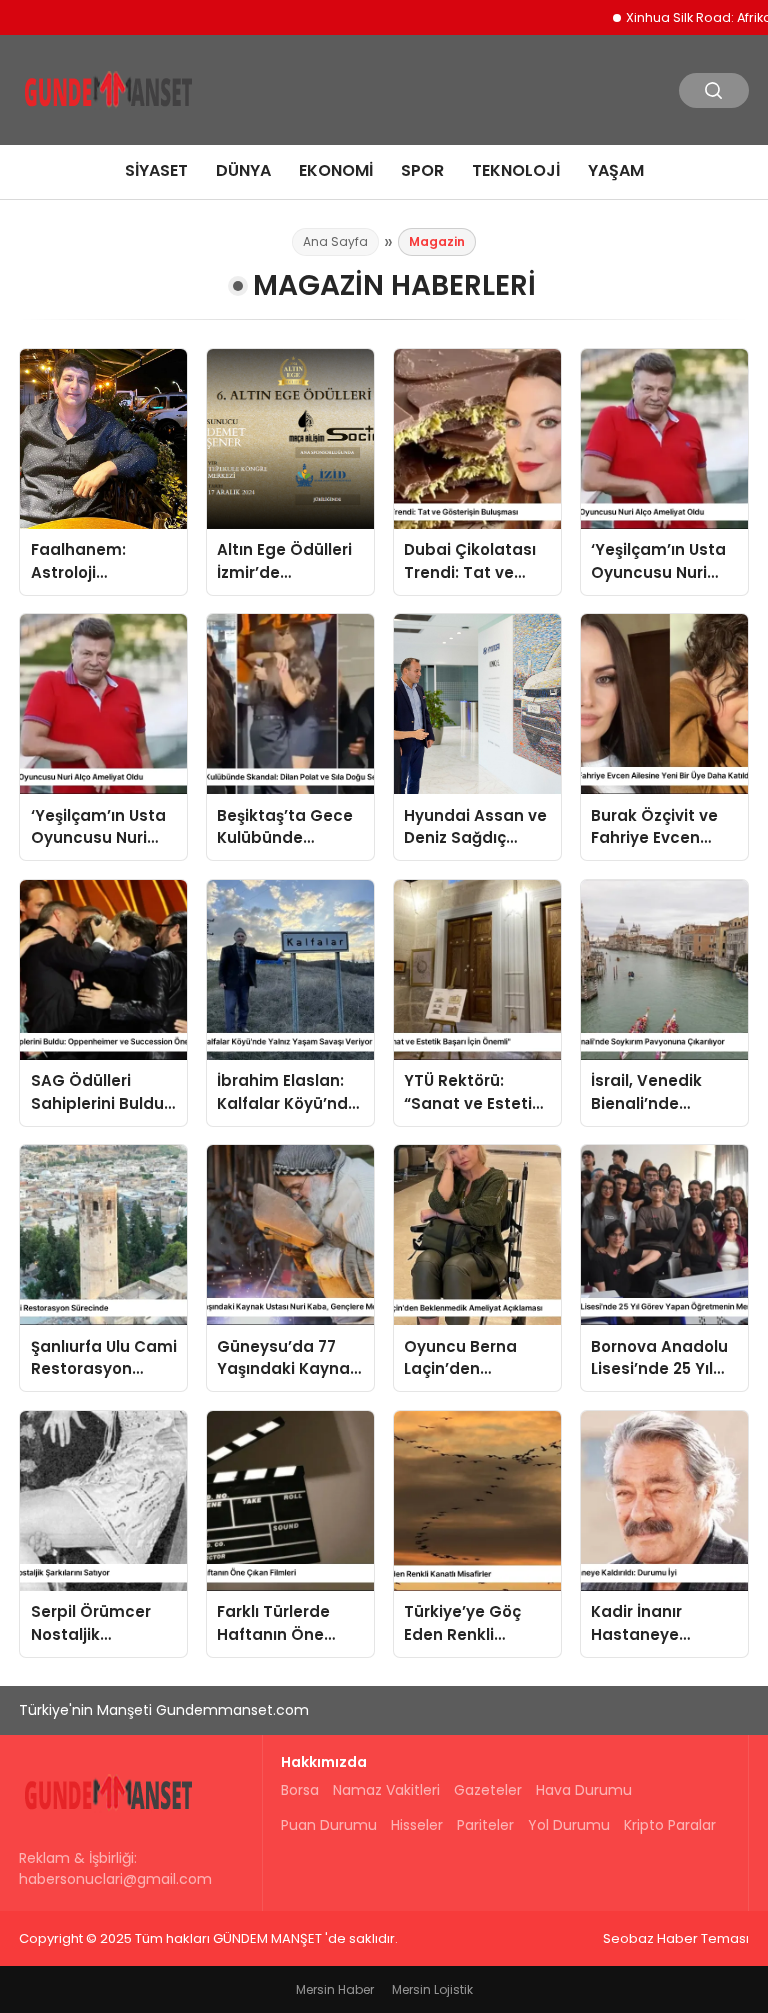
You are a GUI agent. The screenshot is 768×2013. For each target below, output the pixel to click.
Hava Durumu (584, 1790)
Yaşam (616, 170)
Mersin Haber (335, 1989)
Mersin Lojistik (432, 1989)
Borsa (300, 1790)
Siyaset (156, 170)
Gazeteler (488, 1790)
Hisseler (417, 1825)
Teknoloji (516, 170)
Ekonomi (336, 170)
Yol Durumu (569, 1825)
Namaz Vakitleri (386, 1790)
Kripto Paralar (670, 1825)
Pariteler (485, 1825)
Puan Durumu (329, 1825)
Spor (422, 170)
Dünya (243, 170)
